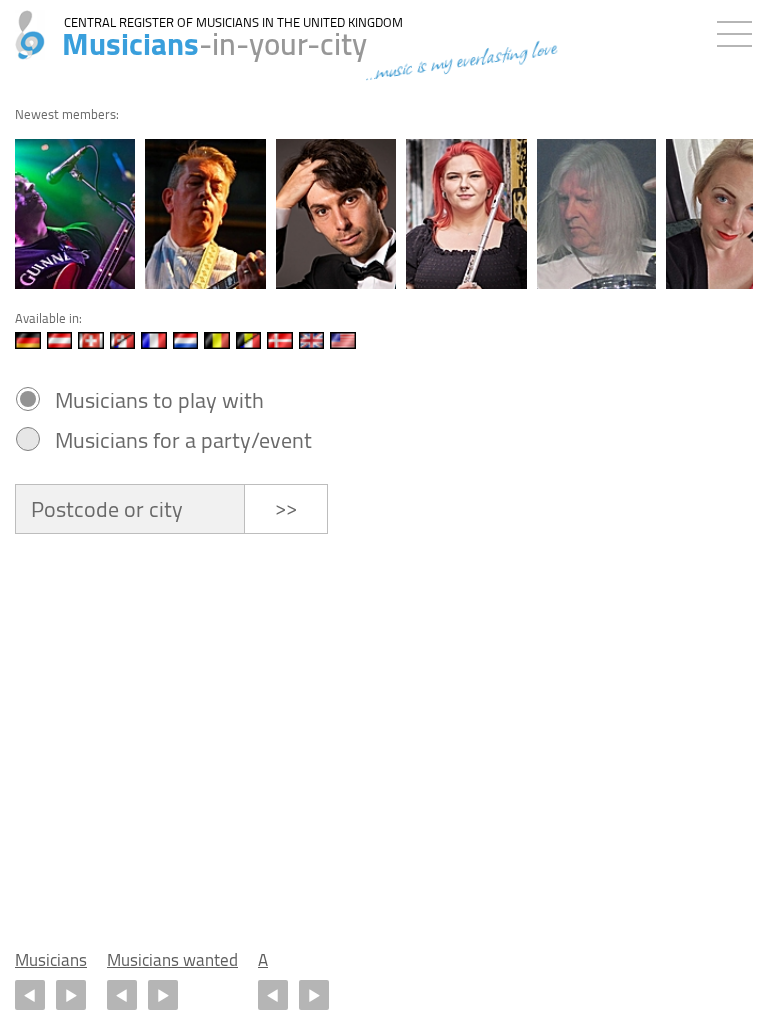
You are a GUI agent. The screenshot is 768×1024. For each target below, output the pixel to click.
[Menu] (739, 30)
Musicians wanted (172, 960)
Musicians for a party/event (183, 440)
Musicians (51, 960)
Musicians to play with (159, 400)
